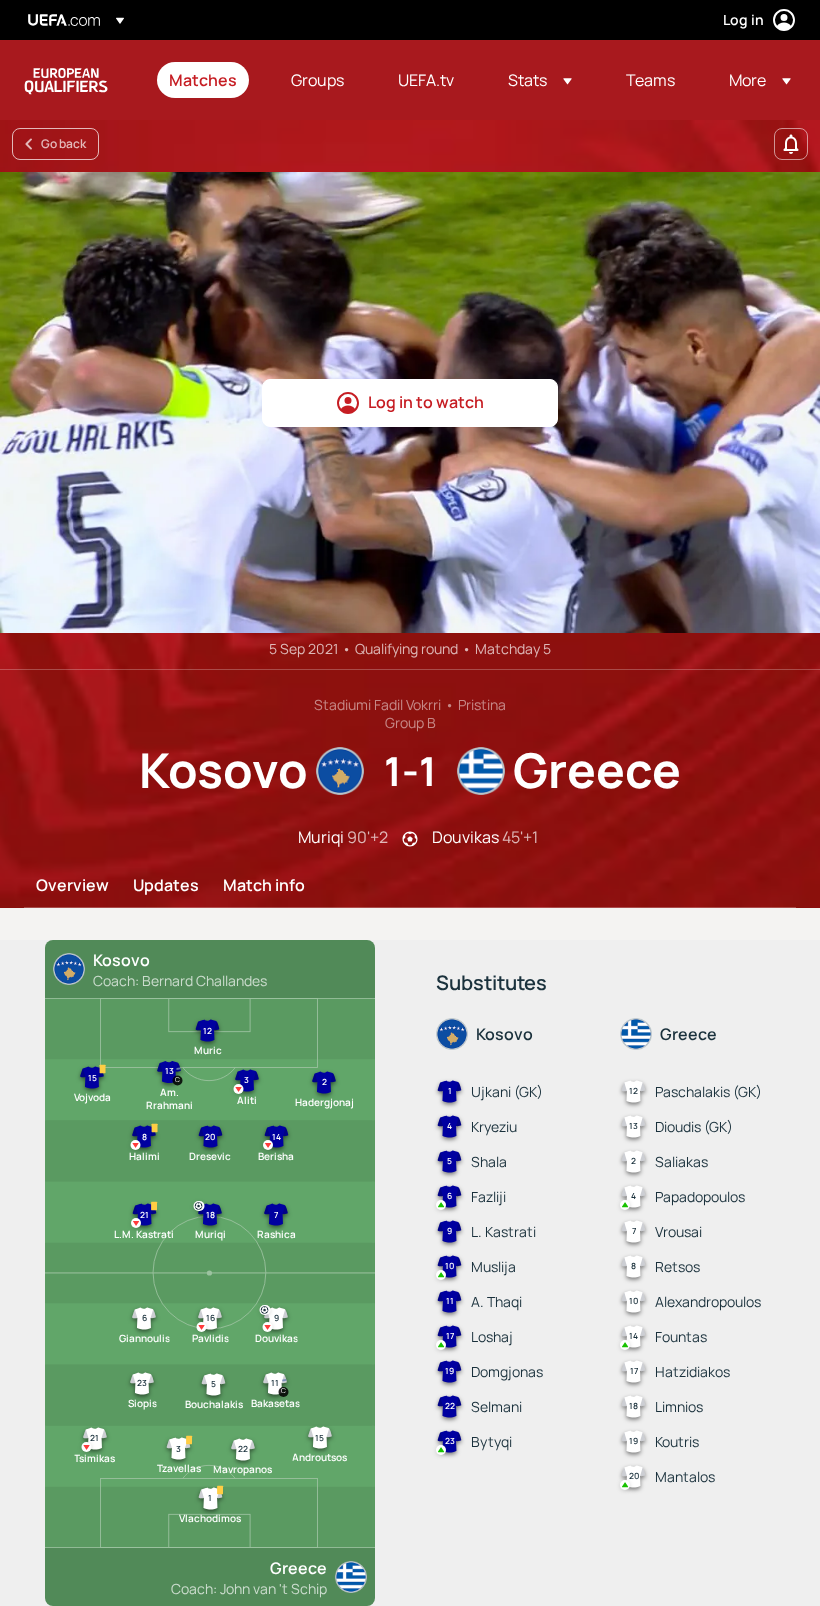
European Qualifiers (66, 80)
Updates (166, 886)
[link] (203, 80)
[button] (540, 80)
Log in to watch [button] (426, 402)
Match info (264, 886)
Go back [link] (63, 143)
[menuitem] (205, 80)
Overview (72, 886)
